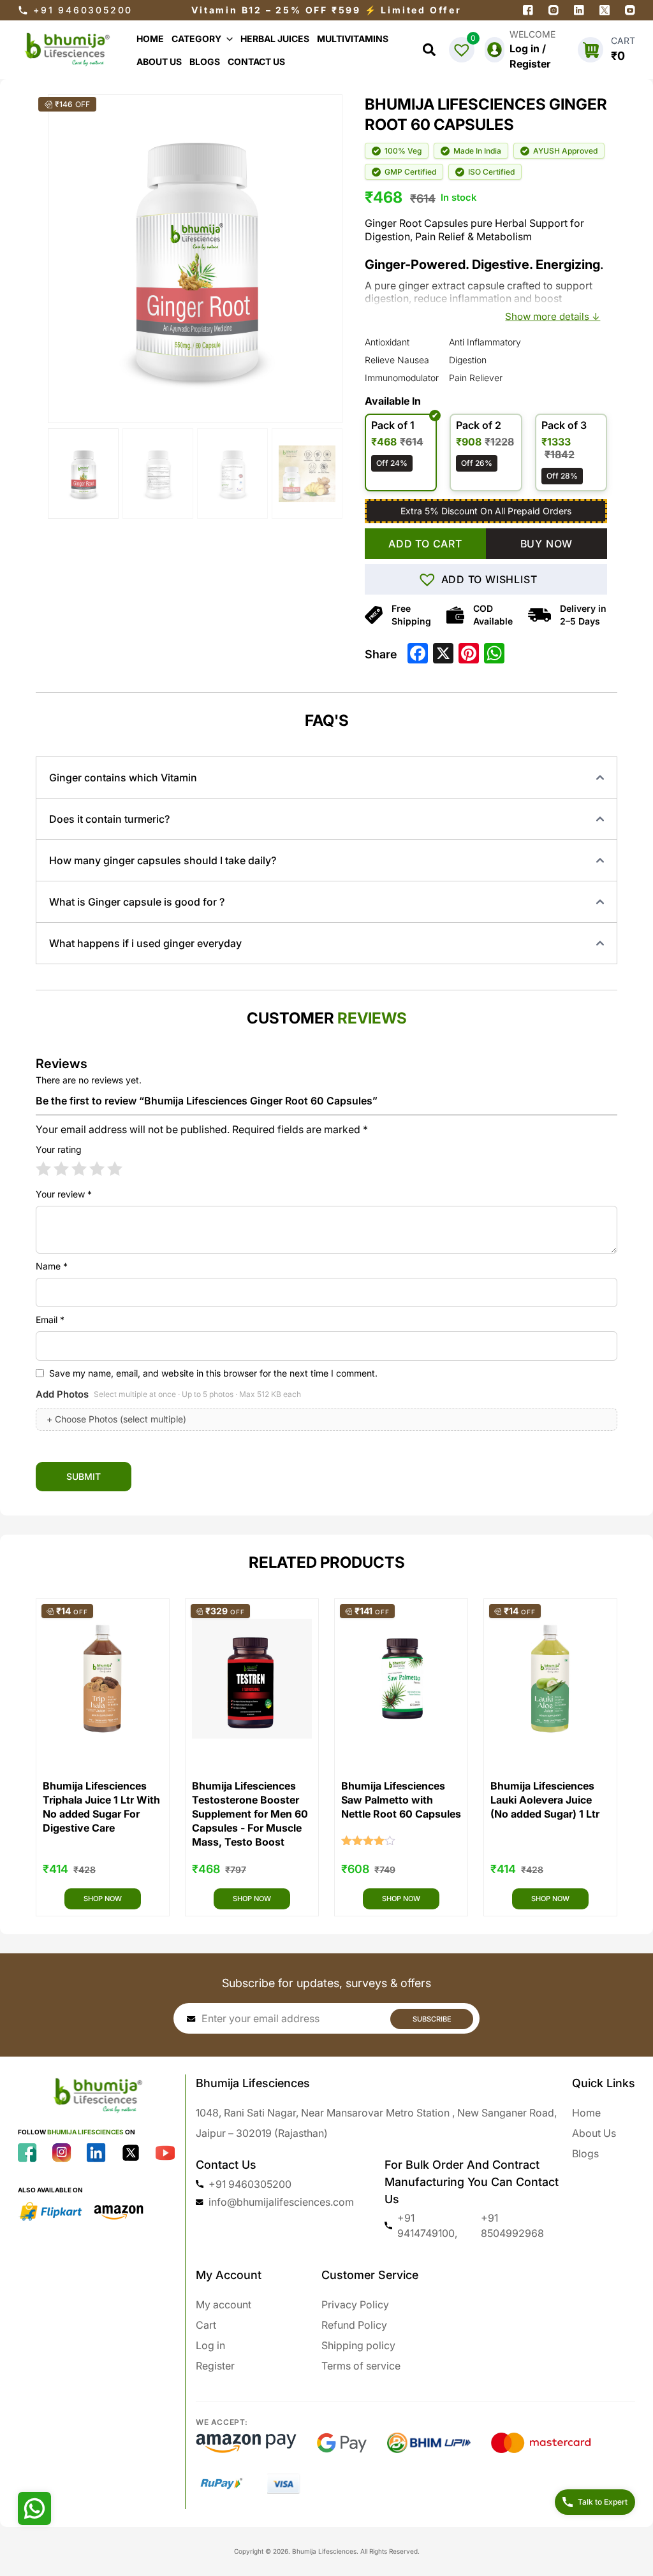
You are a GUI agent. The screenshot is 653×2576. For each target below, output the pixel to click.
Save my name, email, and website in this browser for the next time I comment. (213, 1373)
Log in (210, 2345)
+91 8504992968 (512, 2225)
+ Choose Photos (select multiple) (116, 1419)
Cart (206, 2325)
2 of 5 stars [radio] (61, 1169)
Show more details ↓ (553, 316)
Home (586, 2113)
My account (224, 2305)
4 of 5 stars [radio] (97, 1169)
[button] (486, 579)
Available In (393, 401)
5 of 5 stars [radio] (115, 1169)
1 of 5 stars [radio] (43, 1169)
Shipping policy (358, 2345)
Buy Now (547, 544)
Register (215, 2366)
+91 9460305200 (83, 10)
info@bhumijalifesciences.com (281, 2202)
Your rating (59, 1149)
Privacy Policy (355, 2305)
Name (52, 1266)
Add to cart (425, 544)
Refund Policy (354, 2325)
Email (50, 1320)
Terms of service (361, 2366)
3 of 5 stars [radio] (79, 1169)
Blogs (585, 2153)
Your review (64, 1194)
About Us (594, 2133)
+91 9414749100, (427, 2225)
